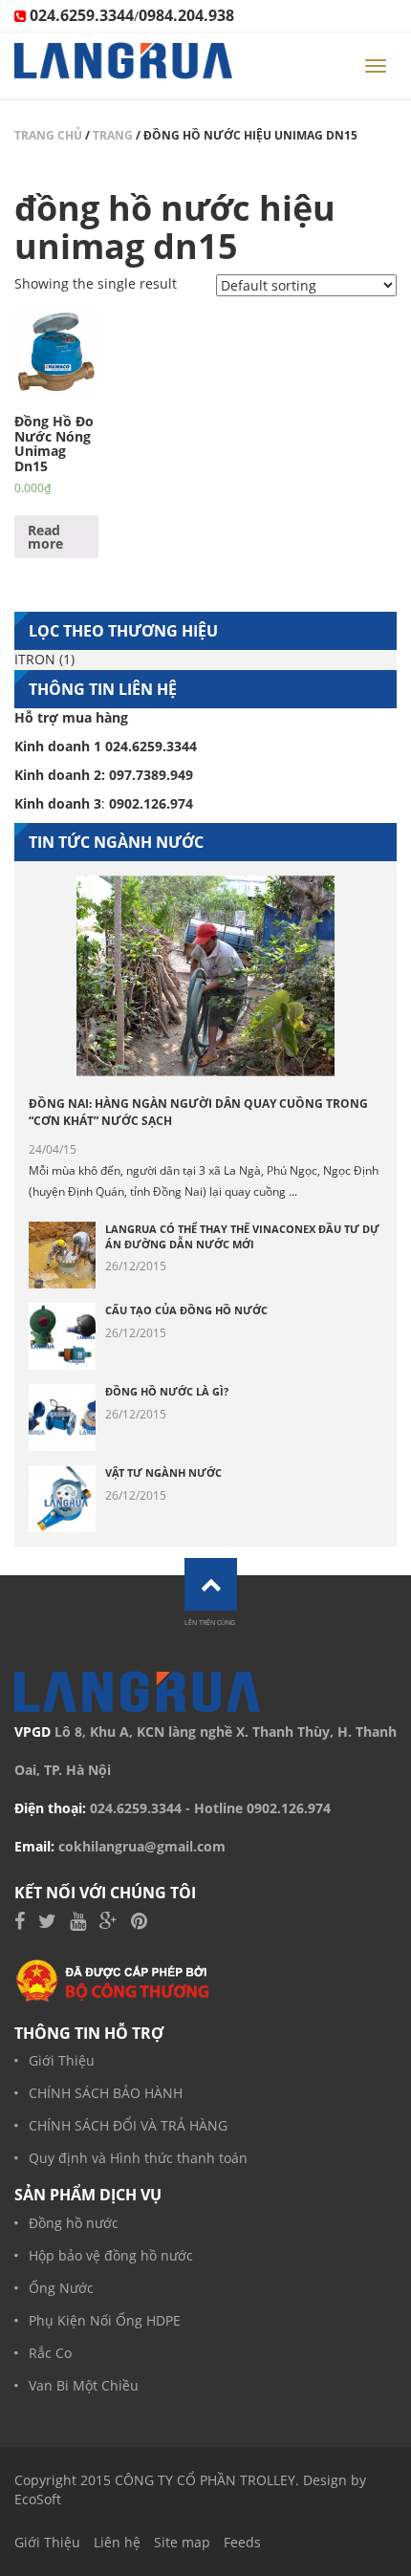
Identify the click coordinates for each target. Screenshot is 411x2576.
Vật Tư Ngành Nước (163, 1472)
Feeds (242, 2542)
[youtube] (78, 1923)
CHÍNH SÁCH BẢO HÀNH (106, 2093)
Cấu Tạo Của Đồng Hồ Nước (186, 1310)
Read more (45, 537)
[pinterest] (139, 1923)
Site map (182, 2542)
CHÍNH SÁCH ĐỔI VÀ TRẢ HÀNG (128, 2125)
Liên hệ (117, 2542)
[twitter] (47, 1923)
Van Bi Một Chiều (84, 2385)
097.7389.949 (151, 775)
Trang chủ (48, 135)
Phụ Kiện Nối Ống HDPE (105, 2320)
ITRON (35, 659)
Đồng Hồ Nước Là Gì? (167, 1391)
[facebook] (20, 1923)
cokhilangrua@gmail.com (142, 1846)
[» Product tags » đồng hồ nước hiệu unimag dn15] (123, 66)
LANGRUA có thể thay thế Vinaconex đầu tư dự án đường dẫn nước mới (242, 1236)
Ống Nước (61, 2288)
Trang (113, 135)
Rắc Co (50, 2353)
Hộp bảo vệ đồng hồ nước (111, 2255)
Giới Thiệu (62, 2060)
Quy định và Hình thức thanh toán (138, 2158)
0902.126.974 (289, 1808)
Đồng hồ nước (74, 2223)
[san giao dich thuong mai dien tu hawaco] (114, 1979)
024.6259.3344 (136, 1808)
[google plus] (108, 1923)
